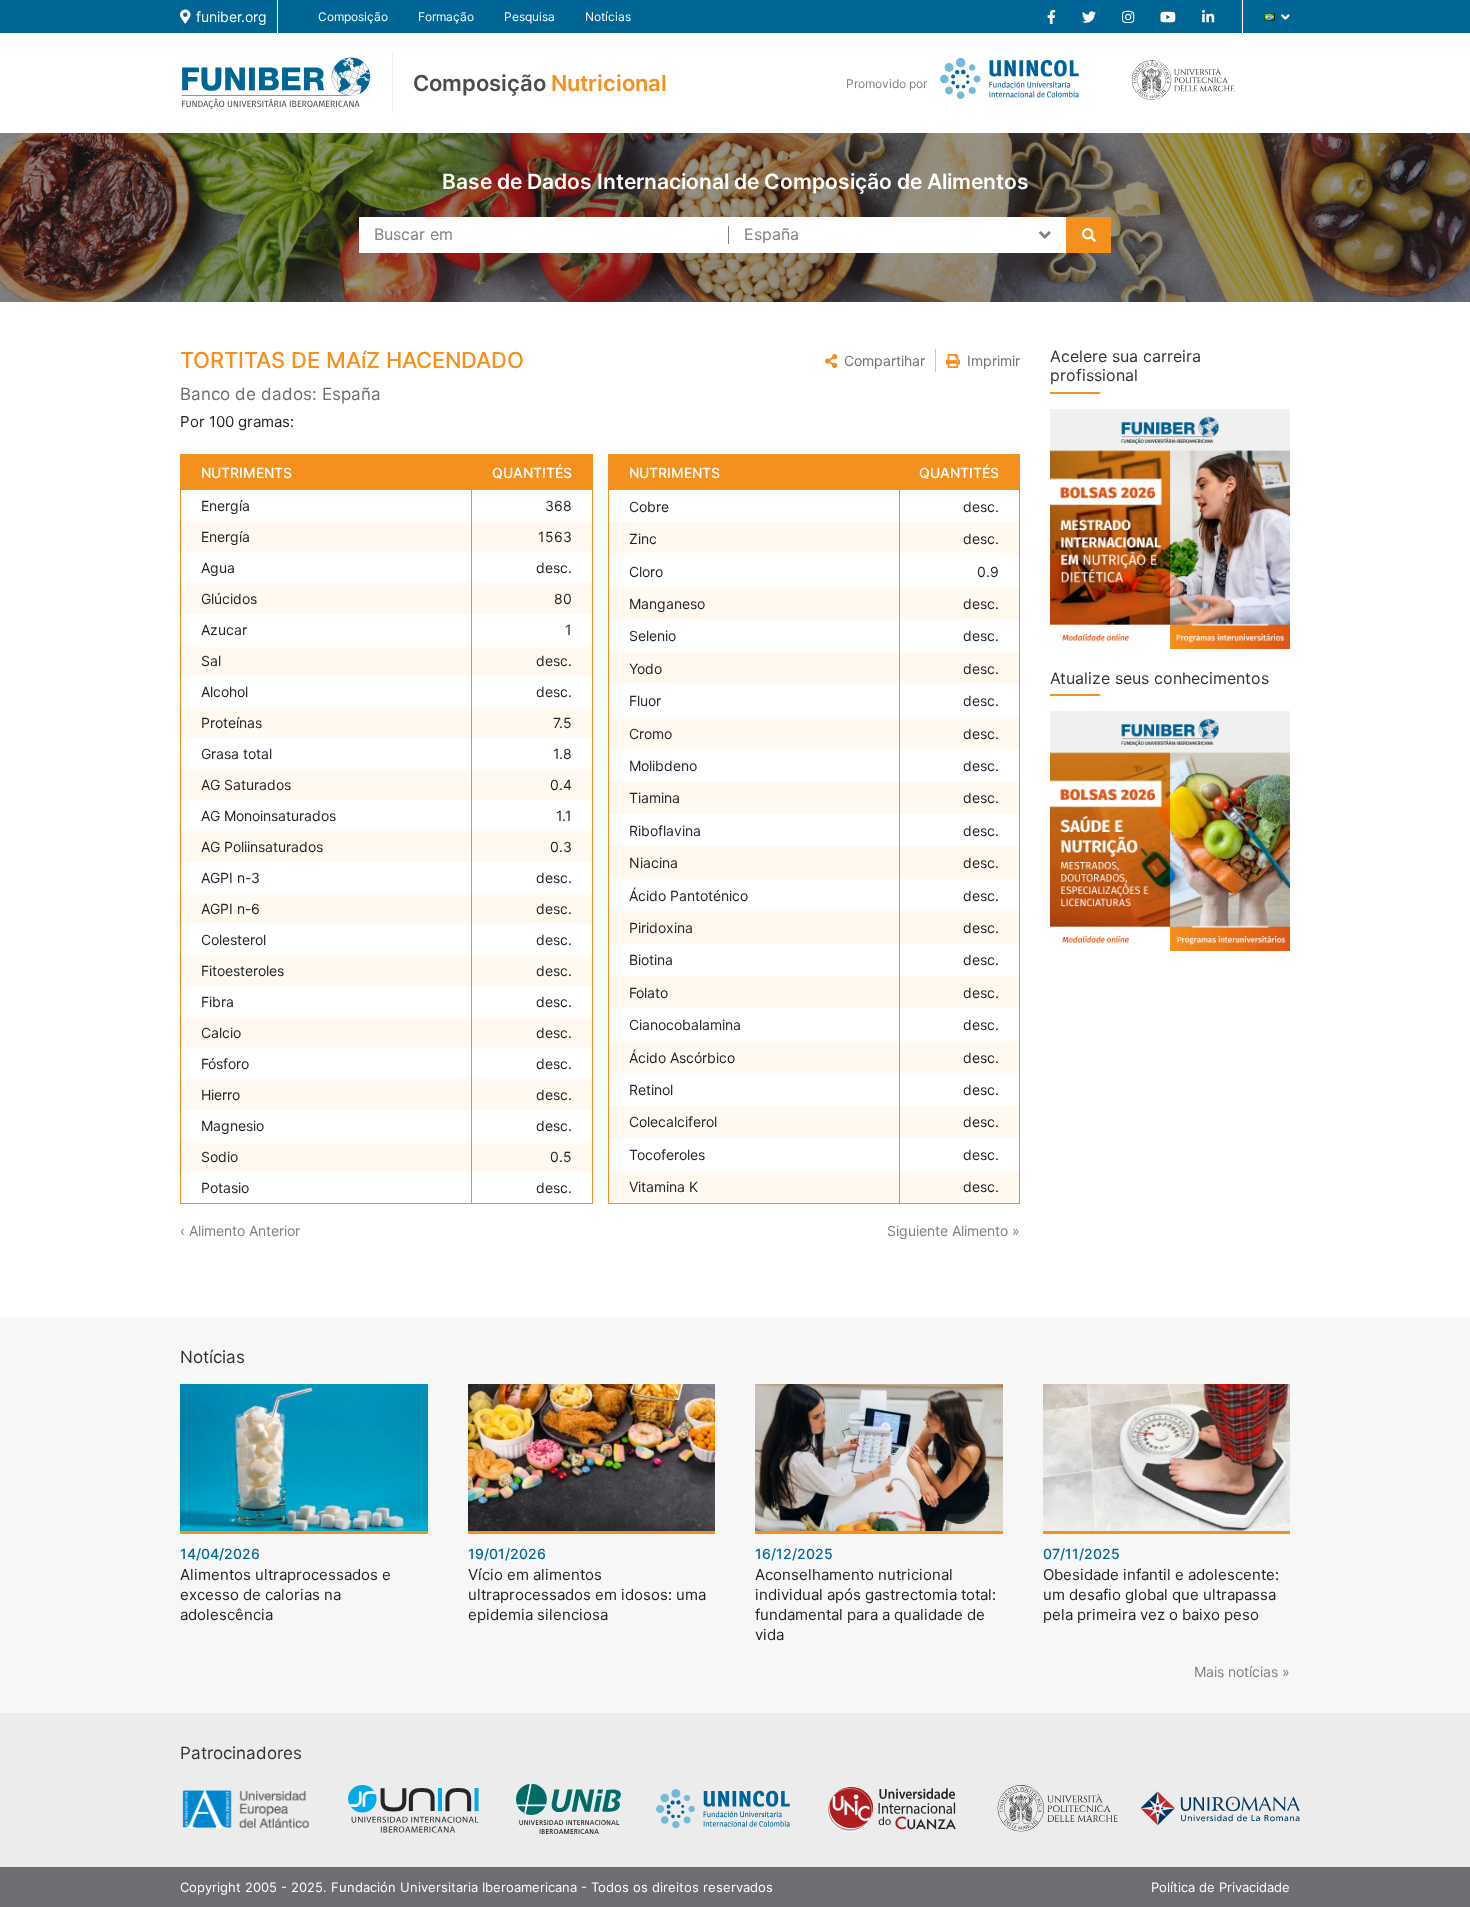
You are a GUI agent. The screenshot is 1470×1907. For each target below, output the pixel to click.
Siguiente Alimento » (953, 1230)
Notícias (608, 16)
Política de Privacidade (1220, 1887)
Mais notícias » (1242, 1671)
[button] (875, 360)
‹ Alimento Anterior (240, 1230)
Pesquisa (529, 16)
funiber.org (231, 16)
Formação (446, 16)
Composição (353, 16)
